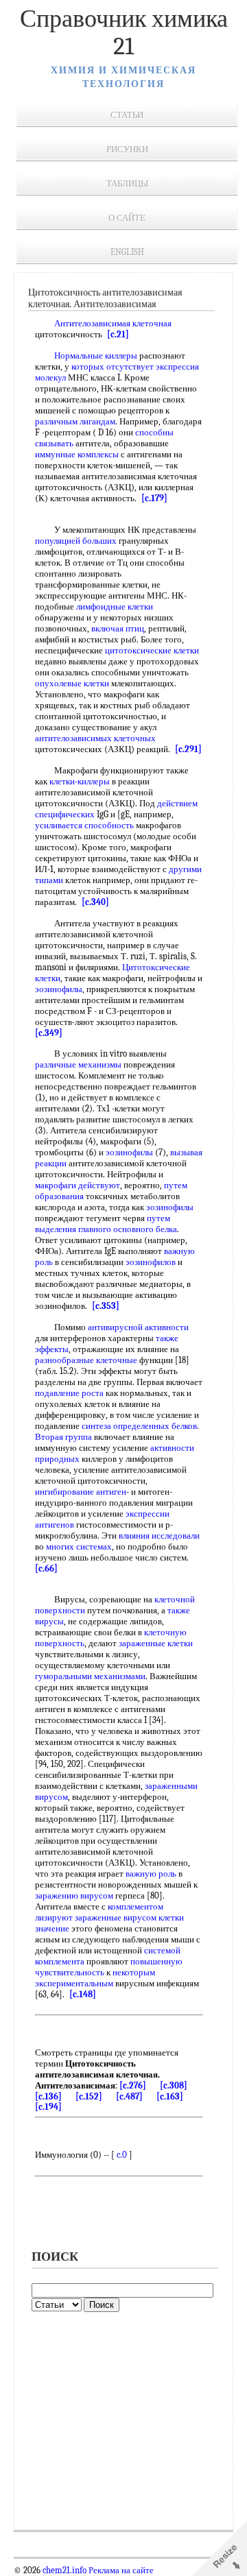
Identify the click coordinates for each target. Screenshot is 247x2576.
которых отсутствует (113, 366)
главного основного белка (128, 1229)
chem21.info (64, 2571)
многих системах (79, 1546)
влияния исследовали (159, 1536)
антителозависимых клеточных (95, 738)
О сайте (127, 218)
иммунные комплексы (77, 454)
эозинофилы (59, 989)
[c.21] (118, 334)
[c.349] (49, 1033)
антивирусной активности (138, 1327)
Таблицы (127, 183)
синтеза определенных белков (139, 1426)
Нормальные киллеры (96, 356)
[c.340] (95, 902)
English (127, 252)
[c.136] (48, 2096)
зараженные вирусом (116, 1917)
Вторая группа (63, 1437)
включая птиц (118, 628)
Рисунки (127, 149)
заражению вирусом (74, 1895)
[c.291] (188, 749)
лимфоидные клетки (115, 606)
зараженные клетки (156, 1643)
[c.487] (129, 2096)
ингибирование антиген (81, 1492)
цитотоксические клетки (152, 650)
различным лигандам (75, 421)
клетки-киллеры (80, 781)
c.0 (122, 2155)
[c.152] (89, 2096)
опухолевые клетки (72, 683)
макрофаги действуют (78, 1185)
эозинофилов (151, 1262)
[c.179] (154, 498)
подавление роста (69, 1393)
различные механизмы (78, 1064)
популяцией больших (76, 541)
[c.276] (133, 2085)
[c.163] (170, 2096)
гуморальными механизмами (90, 1676)
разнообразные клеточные (86, 1360)
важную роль (151, 1874)
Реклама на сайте (120, 2571)
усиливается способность (84, 825)
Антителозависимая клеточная (113, 323)
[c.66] (46, 1568)
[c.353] (106, 1306)
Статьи (127, 115)
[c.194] (48, 2107)
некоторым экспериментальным (95, 1978)
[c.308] (174, 2085)
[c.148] (83, 1994)
